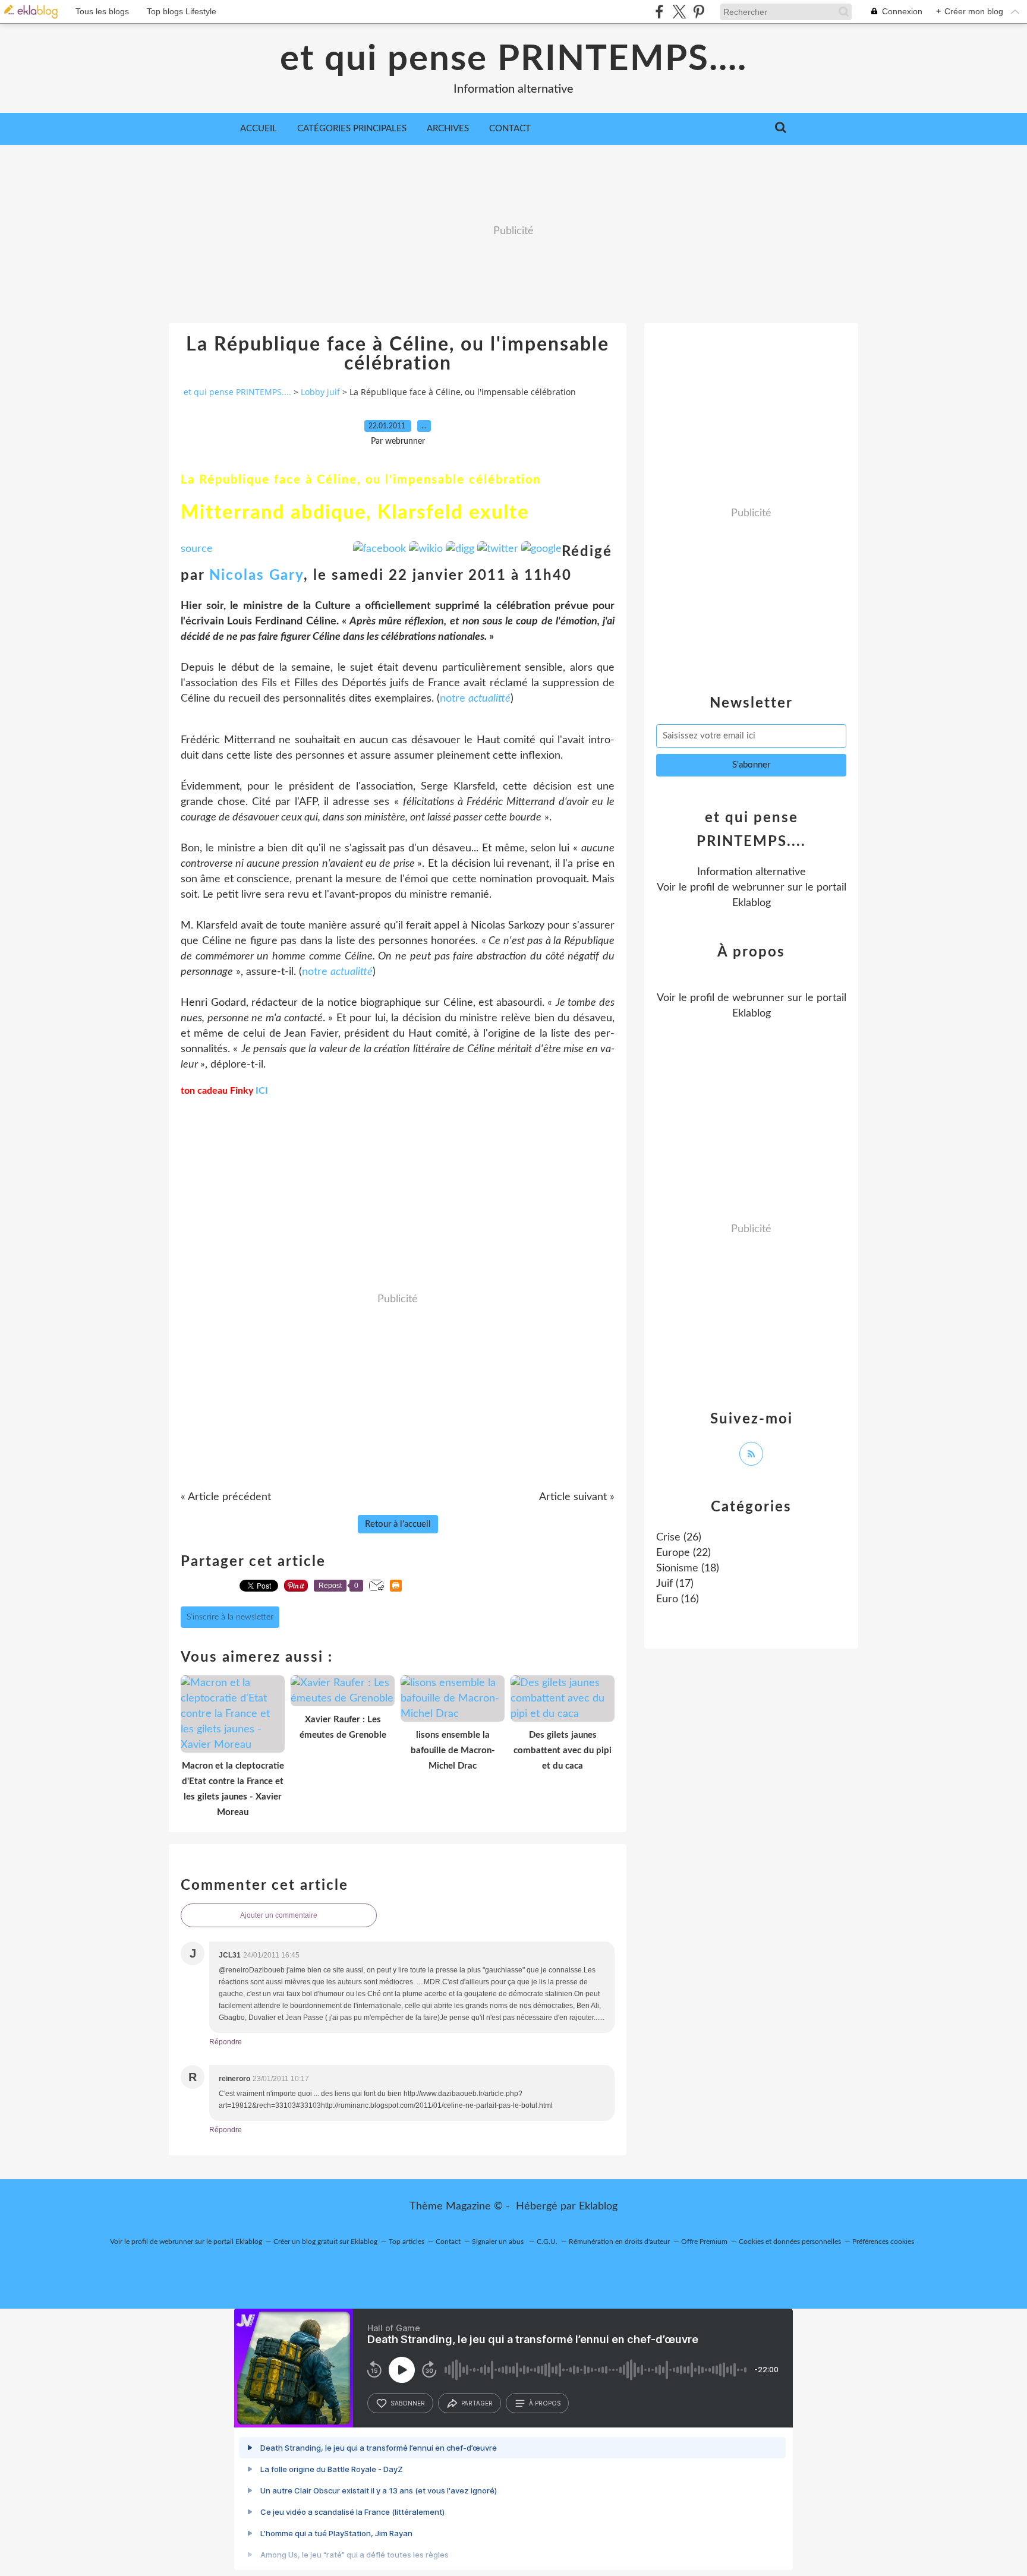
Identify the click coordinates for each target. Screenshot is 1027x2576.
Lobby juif (320, 392)
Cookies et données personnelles (790, 2242)
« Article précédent (226, 1497)
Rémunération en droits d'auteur (619, 2242)
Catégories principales (352, 129)
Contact (510, 129)
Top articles (407, 2242)
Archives (448, 129)
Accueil (259, 129)
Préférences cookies (883, 2242)
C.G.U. (547, 2242)
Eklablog (598, 2206)
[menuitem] (259, 129)
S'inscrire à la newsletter (230, 1617)
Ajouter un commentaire (279, 1915)
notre (475, 699)
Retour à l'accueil (398, 1524)
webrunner (758, 888)
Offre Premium (704, 2242)
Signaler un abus (499, 2242)
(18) (688, 1568)
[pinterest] (699, 12)
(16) (678, 1599)
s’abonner (408, 2403)
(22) (683, 1553)
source (197, 549)
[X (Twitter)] (679, 12)
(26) (679, 1538)
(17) (675, 1584)
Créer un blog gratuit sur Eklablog (325, 2242)
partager (477, 2403)
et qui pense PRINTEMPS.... (513, 59)
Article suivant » (577, 1497)
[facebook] (659, 12)
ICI (262, 1091)
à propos (545, 2403)
